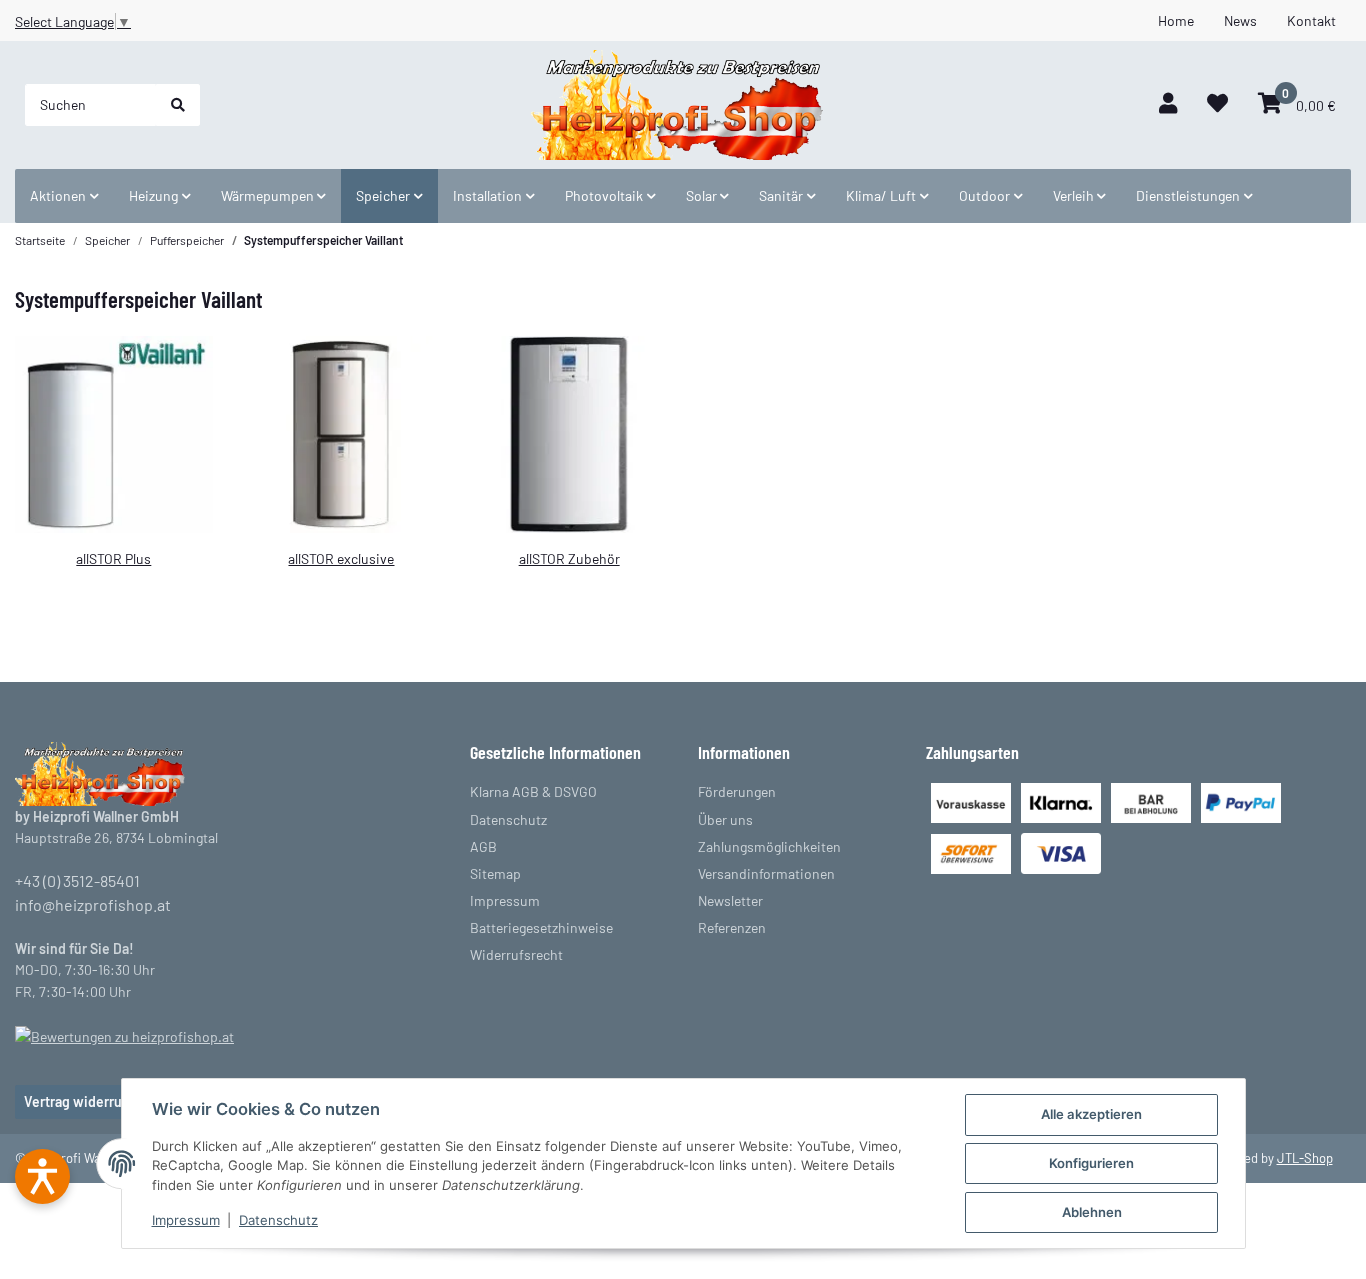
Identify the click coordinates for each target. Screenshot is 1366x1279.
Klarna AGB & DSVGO (533, 791)
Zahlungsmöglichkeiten (769, 846)
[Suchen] (178, 105)
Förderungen (737, 791)
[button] (1168, 104)
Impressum (186, 1220)
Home (1176, 20)
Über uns (725, 819)
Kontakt (1311, 20)
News (1240, 20)
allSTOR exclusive (341, 558)
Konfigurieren (1091, 1163)
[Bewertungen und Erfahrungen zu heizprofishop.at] (124, 1034)
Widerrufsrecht (516, 954)
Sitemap (495, 873)
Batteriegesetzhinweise (541, 927)
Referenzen (732, 927)
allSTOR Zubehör (569, 558)
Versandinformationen (766, 873)
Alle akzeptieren (1091, 1114)
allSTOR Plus (113, 558)
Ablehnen (1092, 1212)
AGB (483, 846)
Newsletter (730, 900)
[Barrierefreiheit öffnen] (42, 1176)
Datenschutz (278, 1220)
